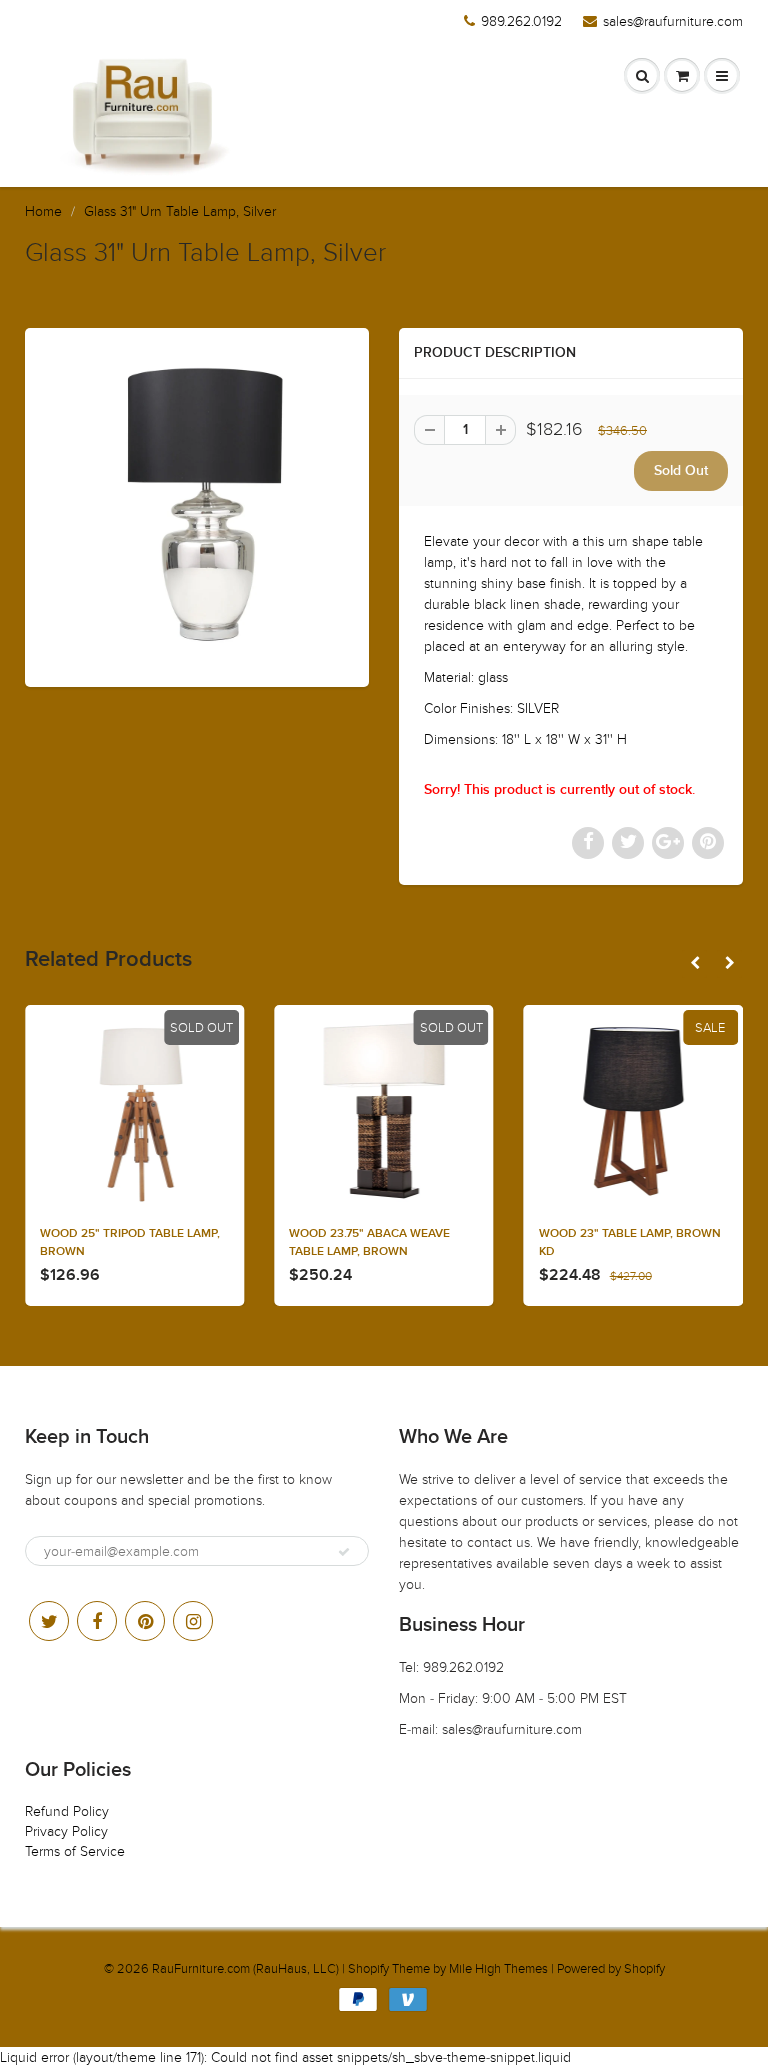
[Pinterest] (145, 1621)
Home (43, 211)
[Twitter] (49, 1621)
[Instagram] (193, 1621)
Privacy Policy (66, 1831)
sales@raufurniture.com (673, 21)
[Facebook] (97, 1621)
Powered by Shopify (611, 1969)
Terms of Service (75, 1851)
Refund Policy (67, 1811)
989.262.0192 (521, 21)
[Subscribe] (344, 1552)
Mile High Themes (498, 1969)
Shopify (368, 1969)
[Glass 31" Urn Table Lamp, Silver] (197, 505)
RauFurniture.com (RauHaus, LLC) (245, 1969)
